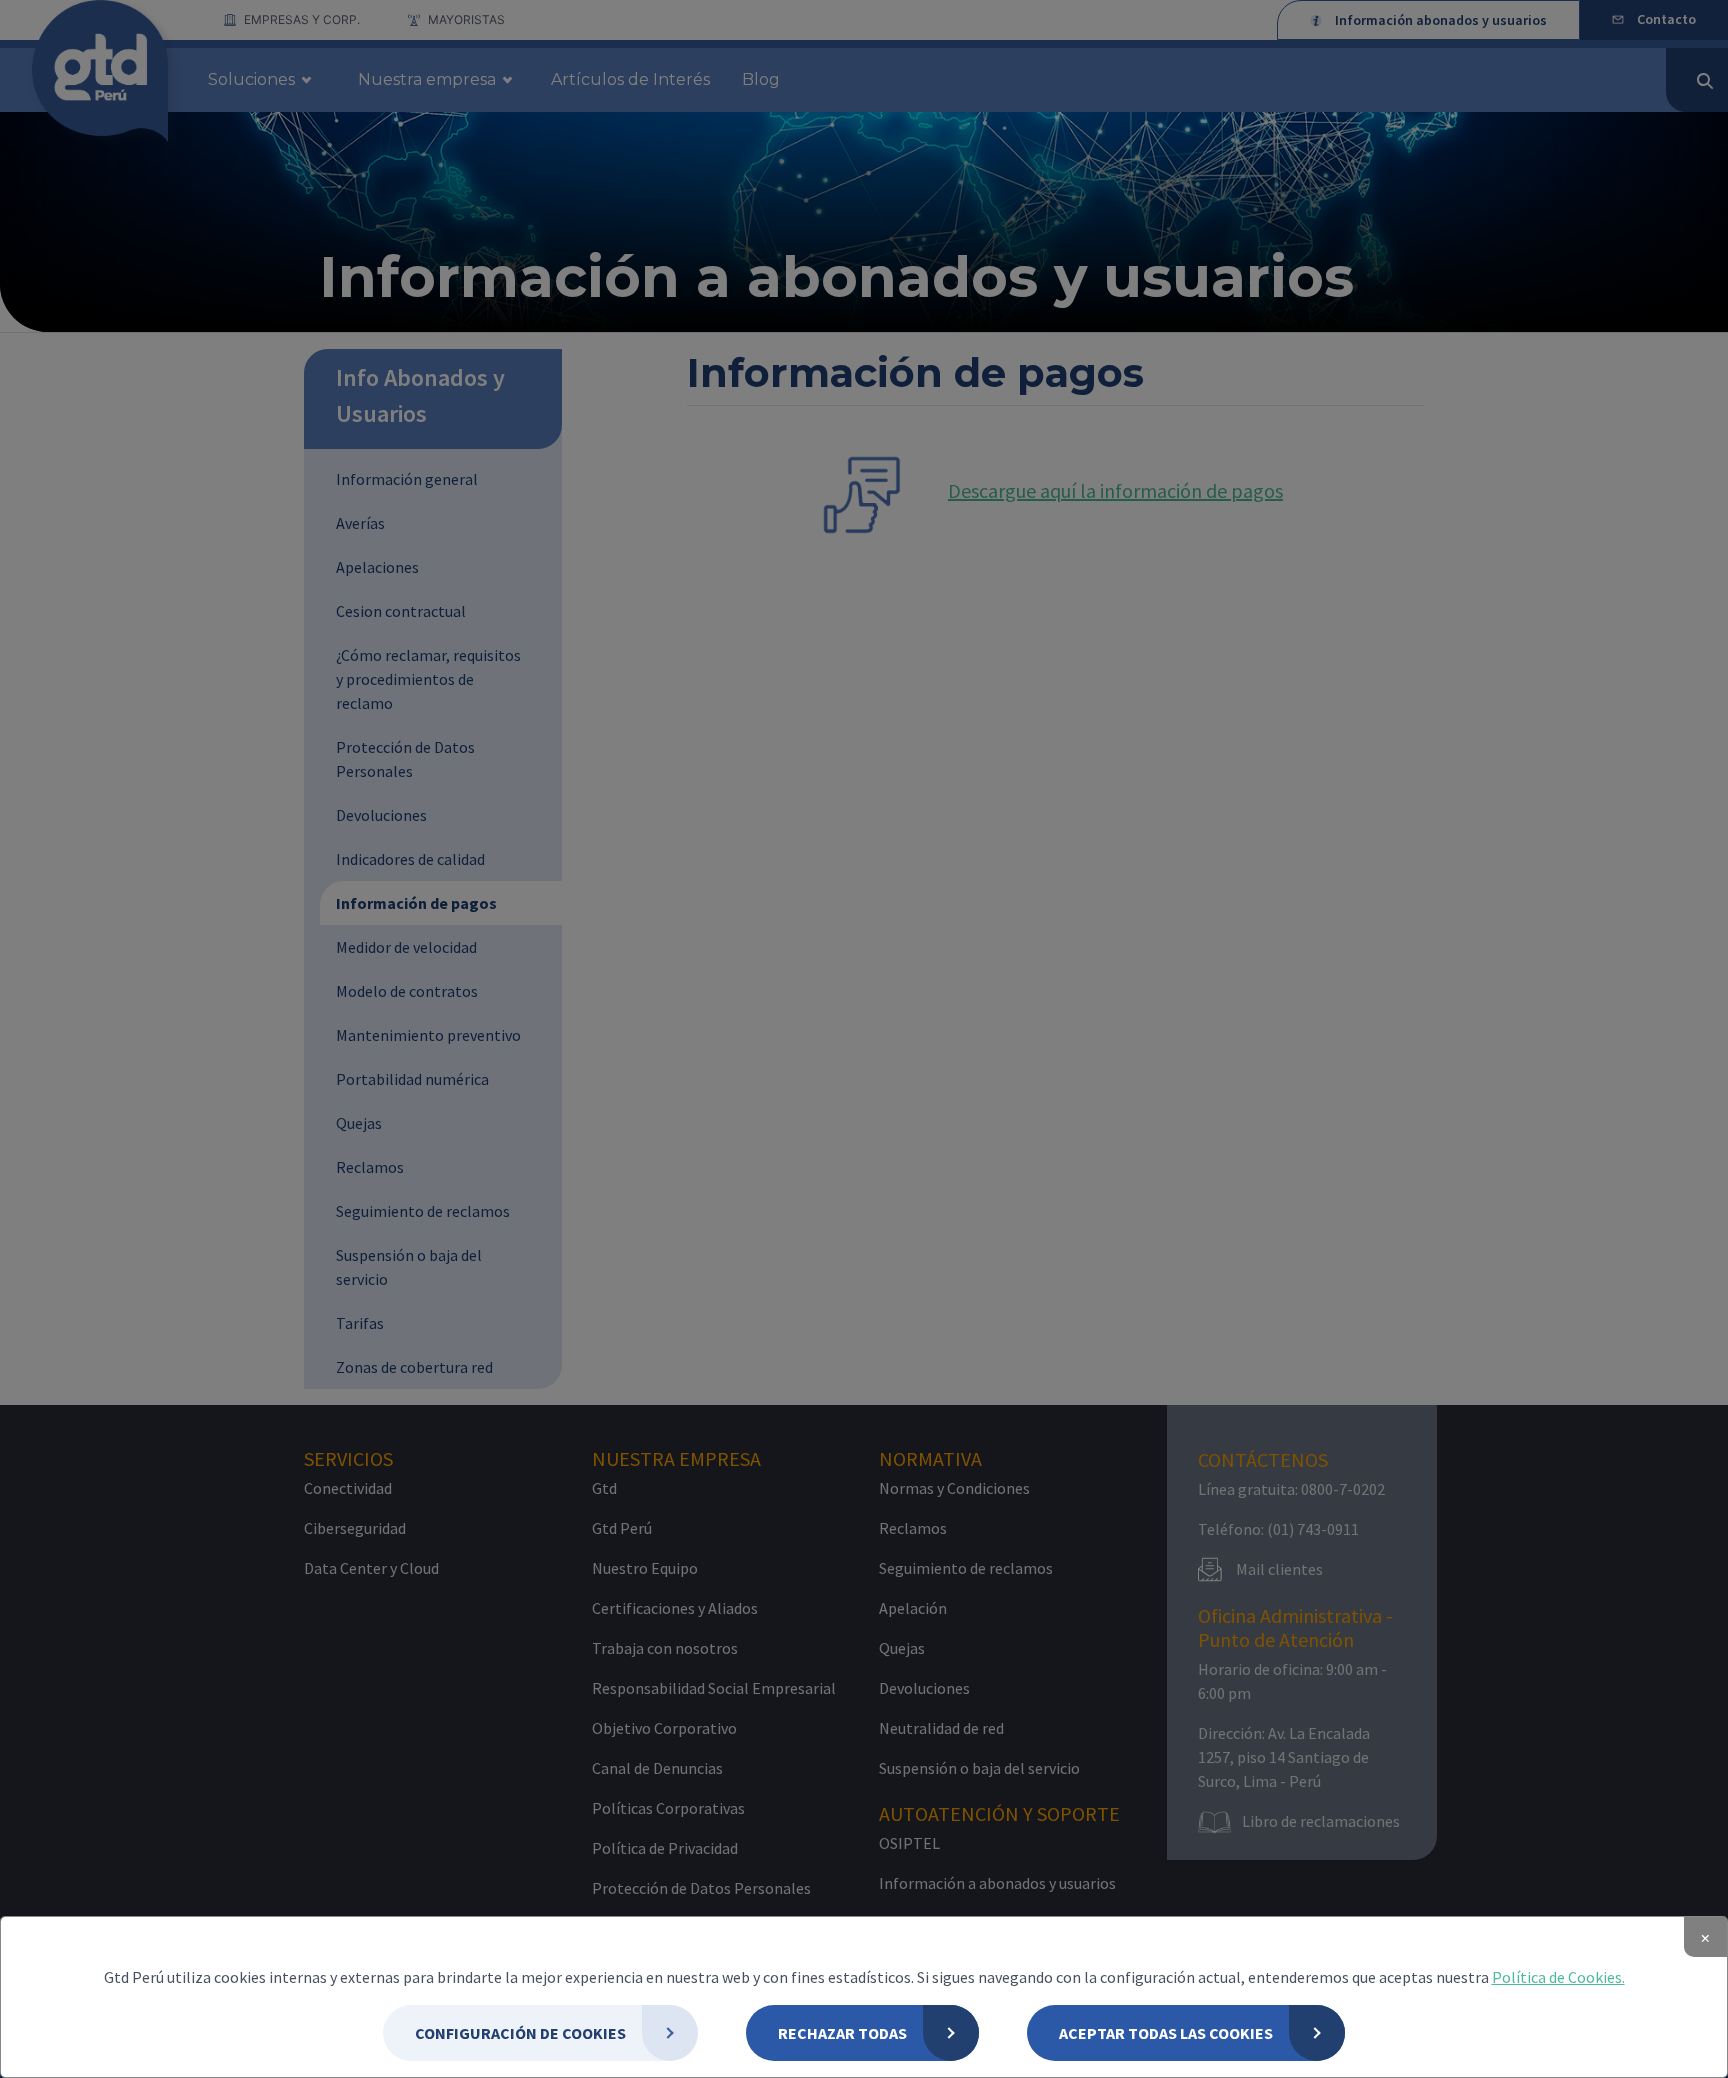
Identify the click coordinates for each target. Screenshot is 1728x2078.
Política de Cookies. (1558, 1977)
